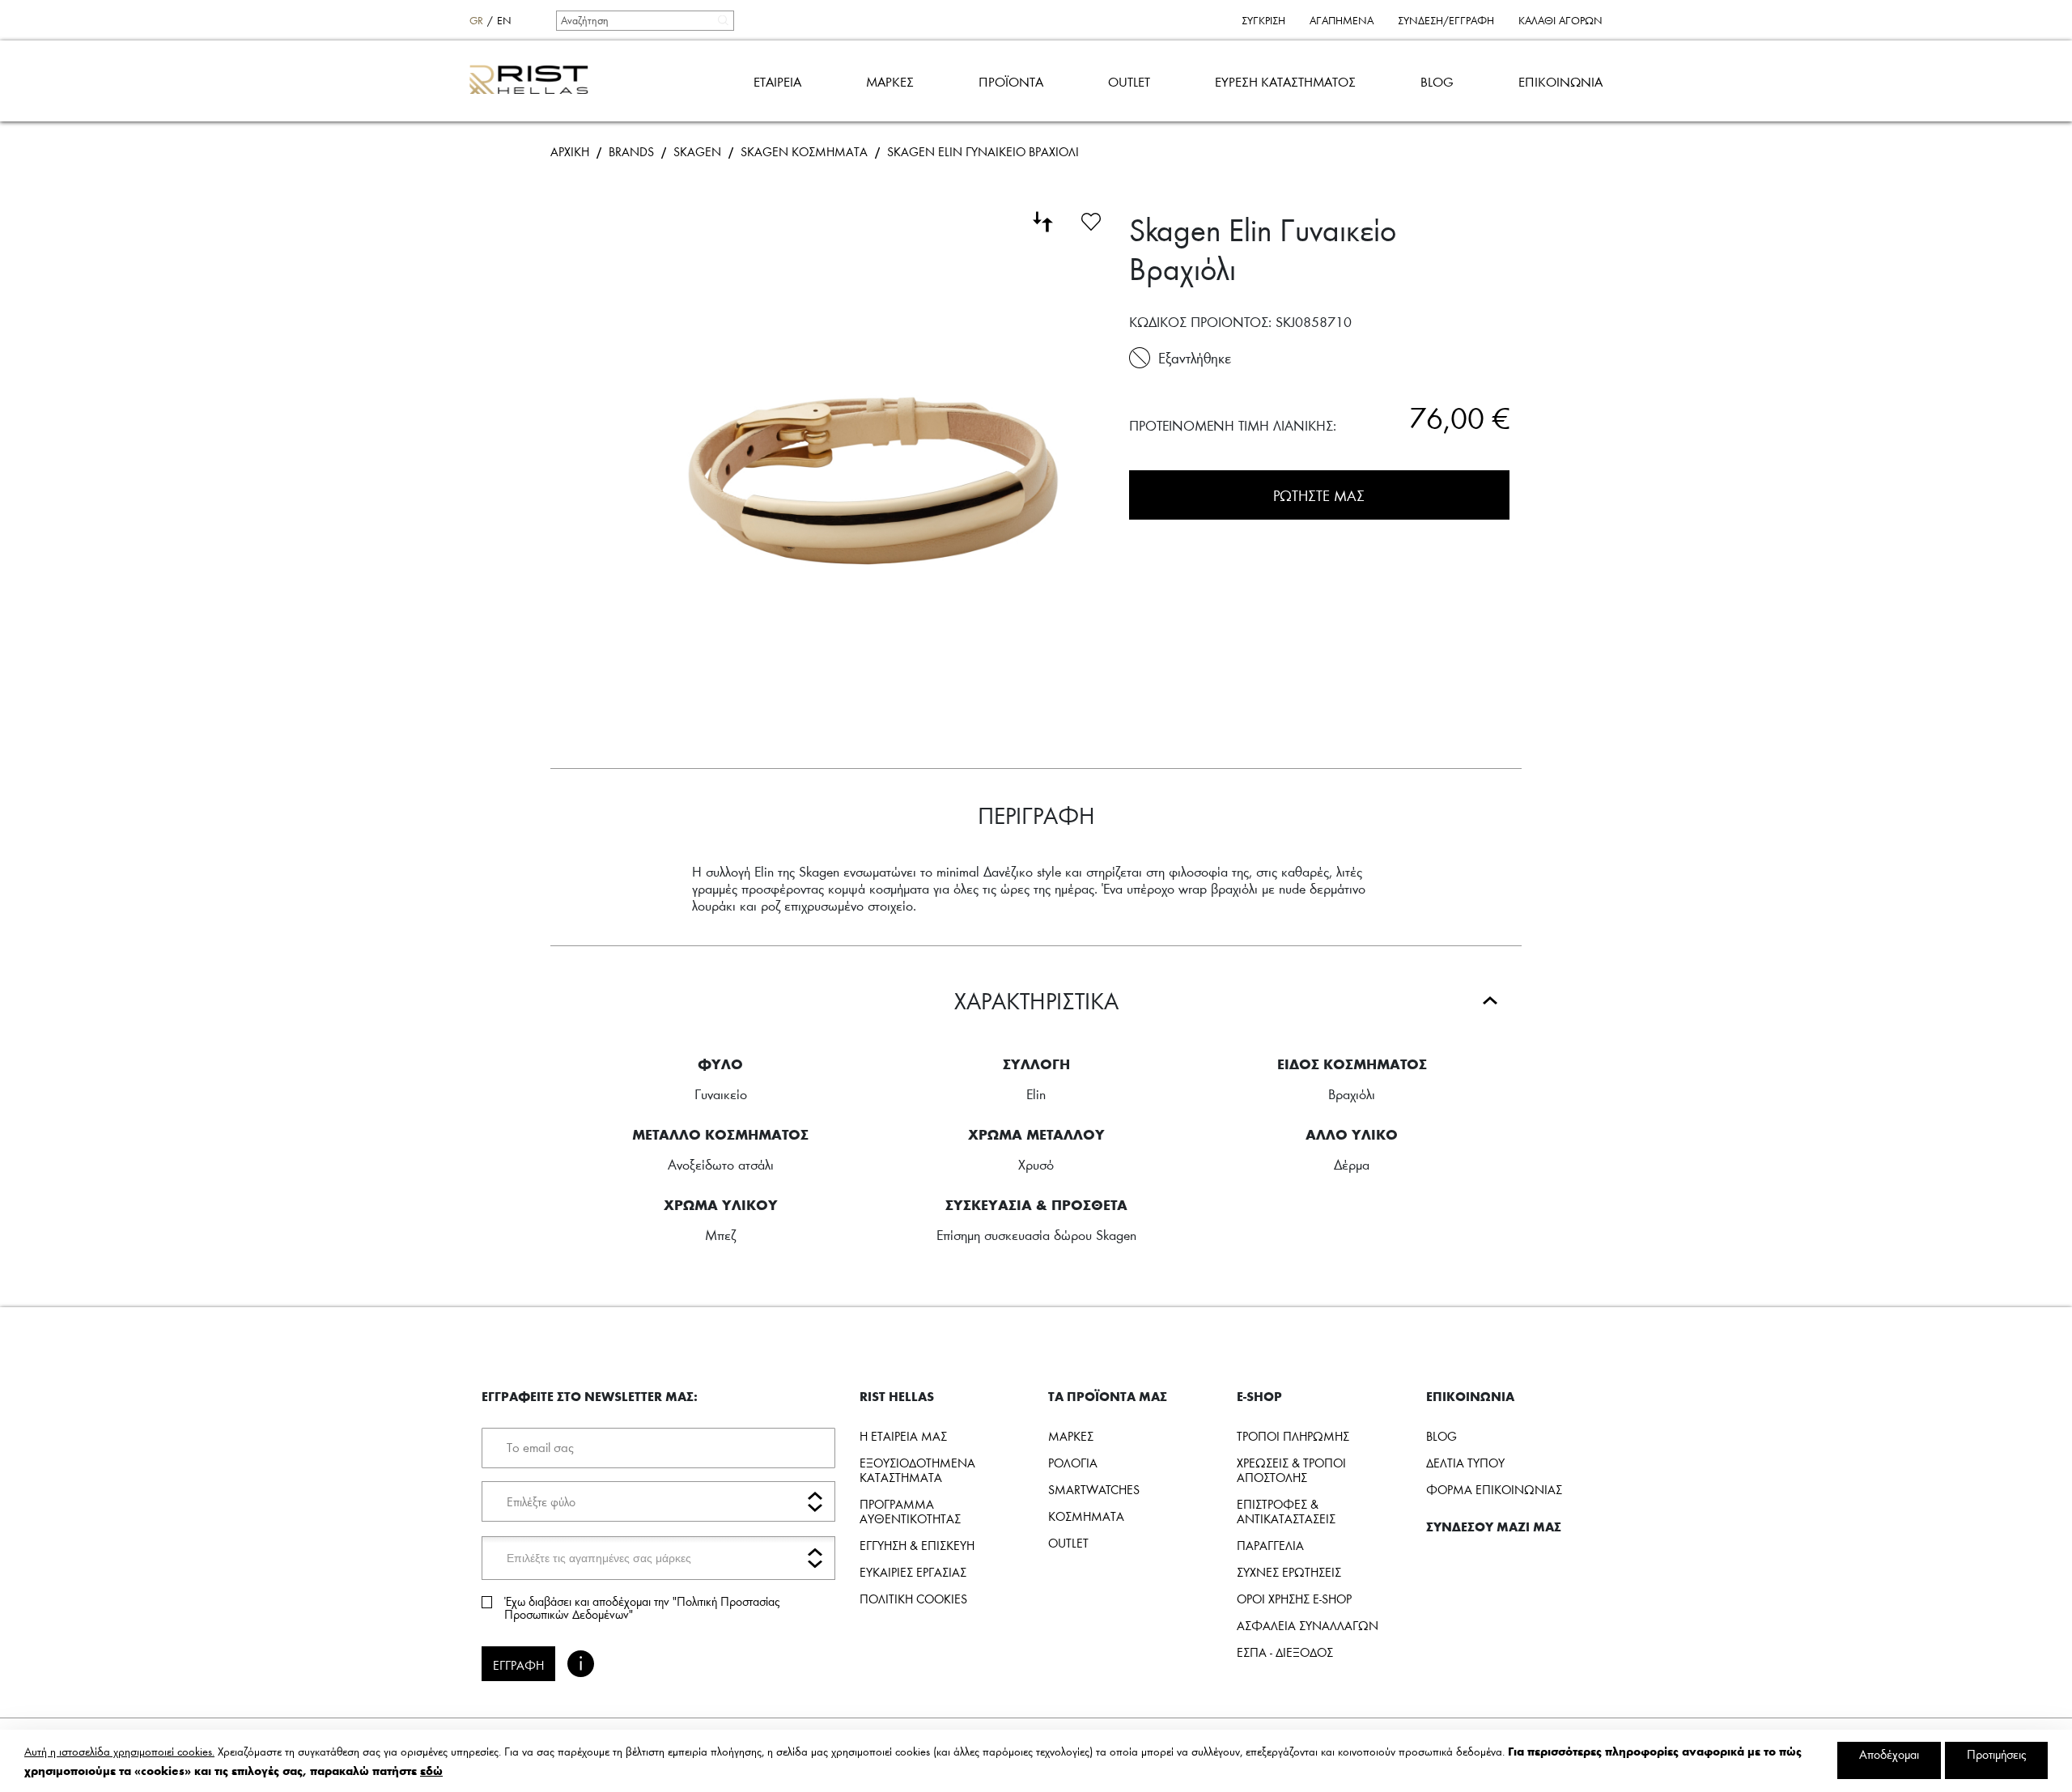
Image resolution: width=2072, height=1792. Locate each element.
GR (476, 20)
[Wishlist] (1091, 219)
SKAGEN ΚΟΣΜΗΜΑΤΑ (804, 151)
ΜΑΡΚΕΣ (890, 81)
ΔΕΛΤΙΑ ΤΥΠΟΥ (1465, 1463)
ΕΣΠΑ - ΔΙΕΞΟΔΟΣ (1285, 1652)
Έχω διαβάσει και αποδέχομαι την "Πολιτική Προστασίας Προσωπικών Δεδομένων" (642, 1607)
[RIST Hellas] (535, 81)
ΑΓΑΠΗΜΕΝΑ (1342, 20)
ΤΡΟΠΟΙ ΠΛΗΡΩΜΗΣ (1293, 1436)
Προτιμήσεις (1996, 1754)
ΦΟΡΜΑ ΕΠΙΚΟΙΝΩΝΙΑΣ (1494, 1489)
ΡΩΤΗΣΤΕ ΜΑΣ (1319, 495)
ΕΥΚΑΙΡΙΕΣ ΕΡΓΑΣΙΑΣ (913, 1572)
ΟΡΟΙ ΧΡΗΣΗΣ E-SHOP (1294, 1599)
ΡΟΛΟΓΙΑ (1073, 1463)
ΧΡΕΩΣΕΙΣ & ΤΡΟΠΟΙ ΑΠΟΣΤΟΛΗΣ (1291, 1470)
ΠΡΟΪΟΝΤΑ (1011, 81)
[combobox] (644, 20)
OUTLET (1129, 81)
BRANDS (631, 151)
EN (504, 20)
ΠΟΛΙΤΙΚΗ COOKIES (913, 1599)
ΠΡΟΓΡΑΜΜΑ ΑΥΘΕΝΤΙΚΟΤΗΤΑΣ (910, 1511)
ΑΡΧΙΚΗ (570, 151)
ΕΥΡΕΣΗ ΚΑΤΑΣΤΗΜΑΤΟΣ (1285, 81)
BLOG (1437, 81)
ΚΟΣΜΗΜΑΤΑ (1086, 1516)
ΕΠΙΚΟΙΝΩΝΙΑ (1560, 81)
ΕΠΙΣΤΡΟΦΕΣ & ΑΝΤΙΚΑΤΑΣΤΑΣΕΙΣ (1286, 1511)
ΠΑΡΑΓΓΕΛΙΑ (1270, 1545)
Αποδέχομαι (1889, 1754)
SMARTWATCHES (1094, 1489)
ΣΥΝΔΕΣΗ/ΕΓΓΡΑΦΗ (1446, 20)
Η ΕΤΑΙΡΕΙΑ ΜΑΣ (903, 1436)
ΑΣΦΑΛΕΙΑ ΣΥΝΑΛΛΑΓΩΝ (1308, 1625)
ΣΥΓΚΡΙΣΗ (1263, 20)
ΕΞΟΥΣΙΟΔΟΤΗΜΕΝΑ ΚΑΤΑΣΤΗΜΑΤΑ (917, 1470)
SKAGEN (697, 151)
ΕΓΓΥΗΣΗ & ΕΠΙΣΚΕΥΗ (917, 1545)
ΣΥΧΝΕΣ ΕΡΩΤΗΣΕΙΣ (1289, 1572)
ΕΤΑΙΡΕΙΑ (777, 81)
